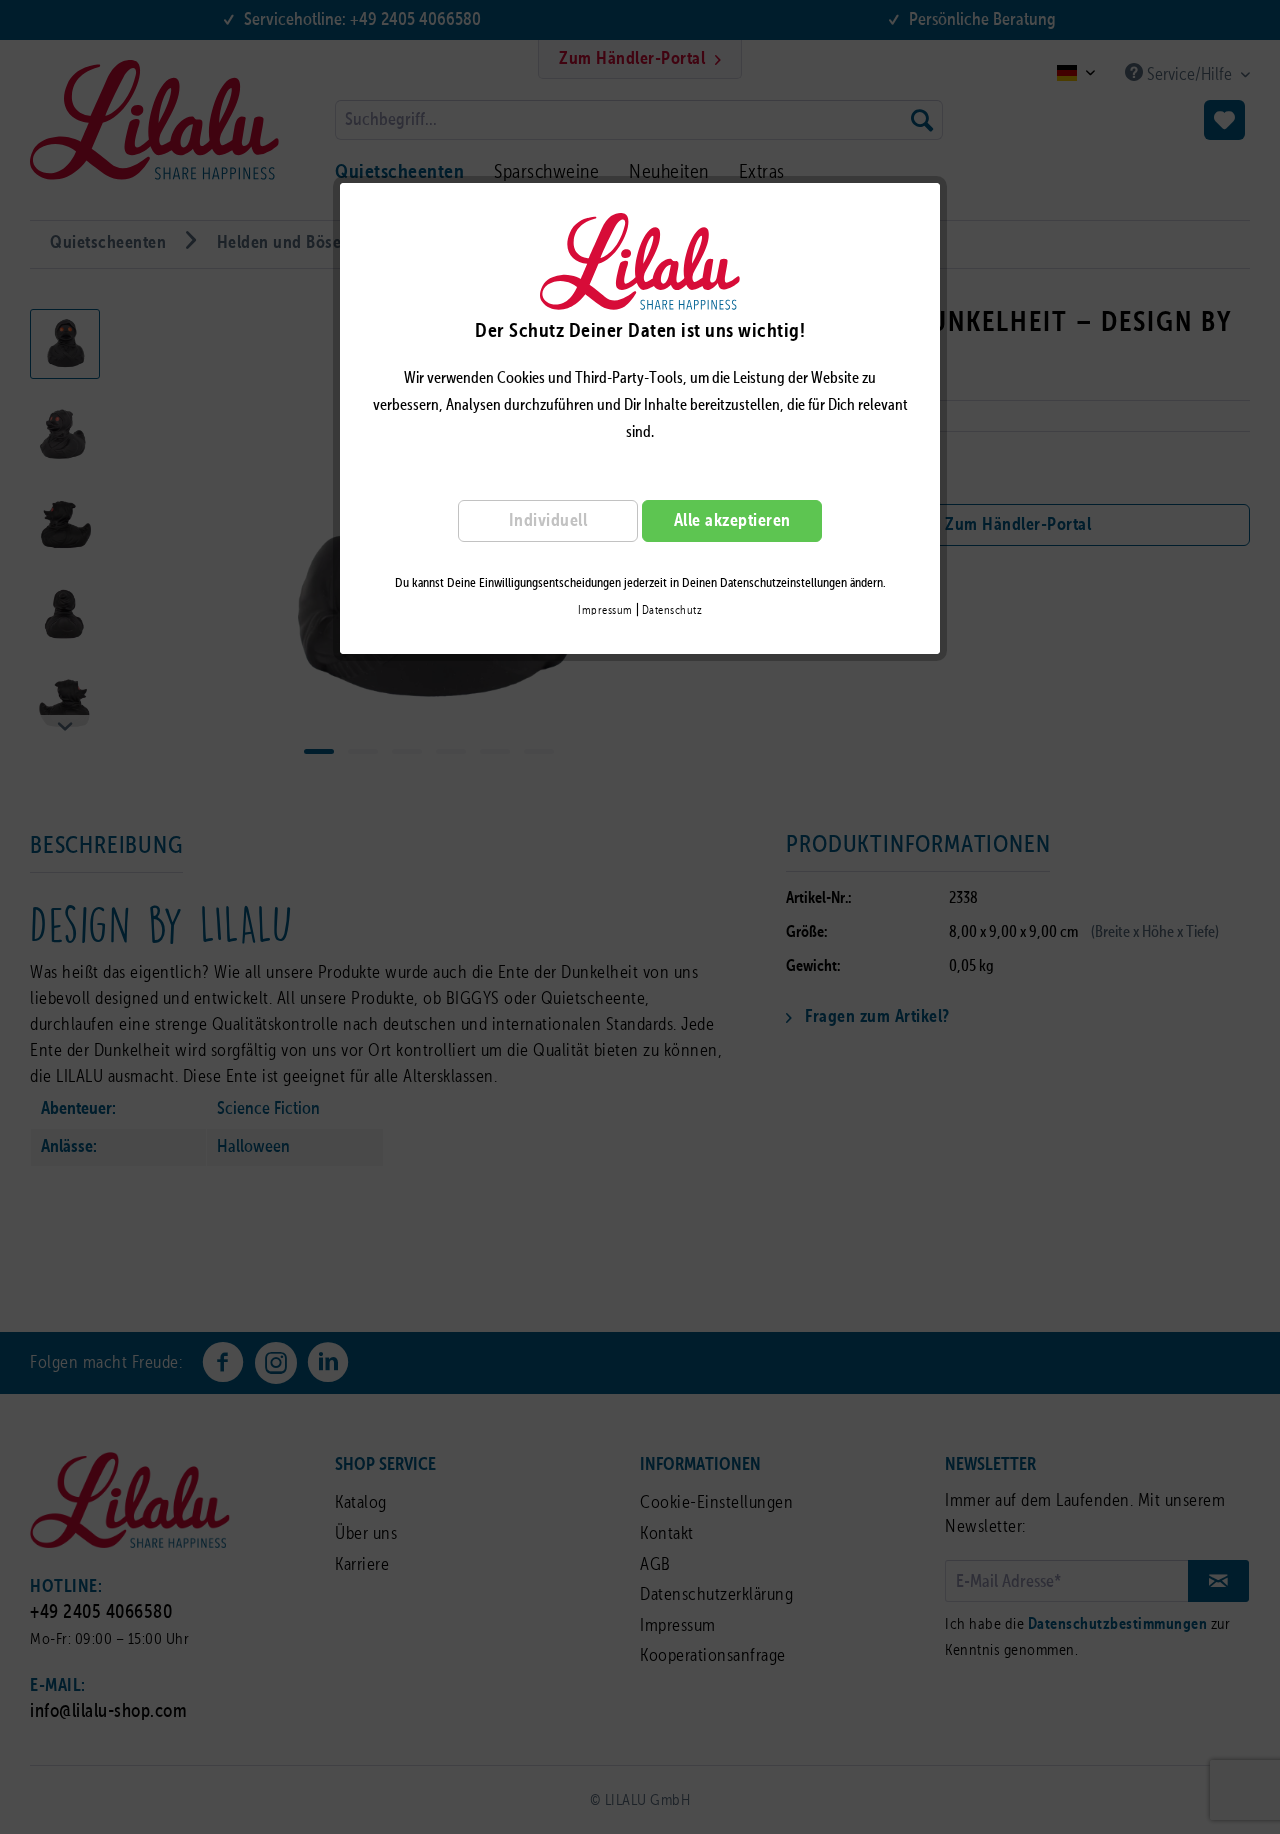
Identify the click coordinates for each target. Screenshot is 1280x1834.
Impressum (605, 611)
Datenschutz (672, 611)
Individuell (548, 521)
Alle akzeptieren (732, 521)
